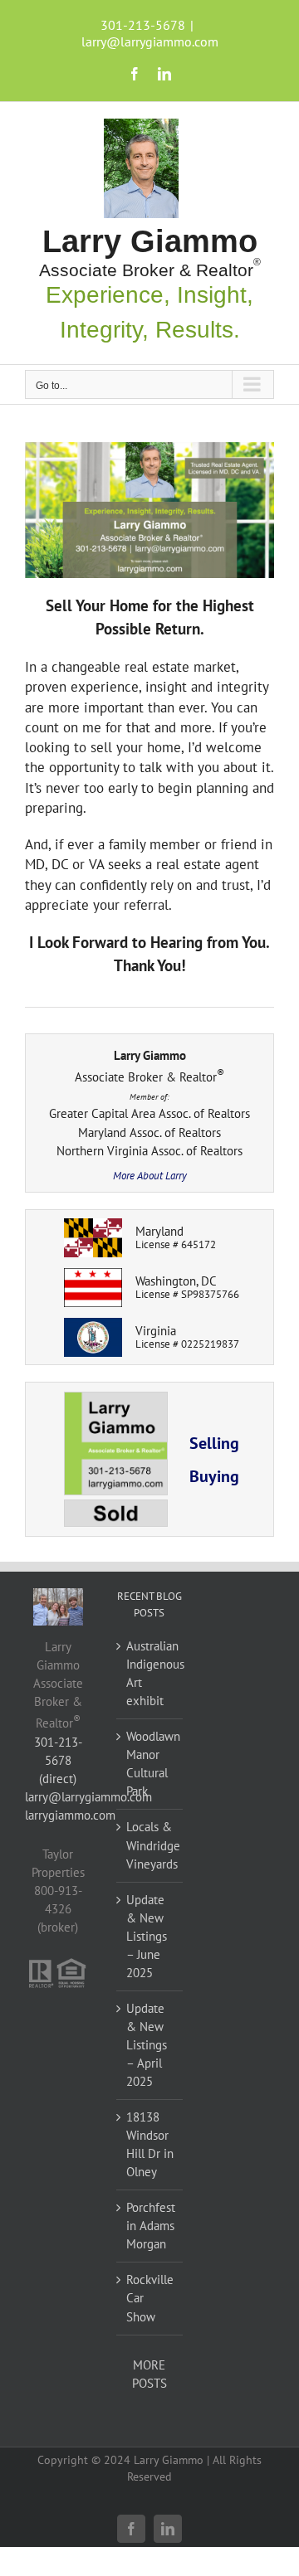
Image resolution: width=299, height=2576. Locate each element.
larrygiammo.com (70, 1815)
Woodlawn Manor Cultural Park (150, 1764)
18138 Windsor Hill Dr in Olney (150, 2144)
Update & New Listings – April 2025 (147, 2045)
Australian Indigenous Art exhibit (150, 1673)
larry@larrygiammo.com (150, 41)
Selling (214, 1443)
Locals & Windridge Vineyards (150, 1845)
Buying (214, 1476)
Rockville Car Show (150, 2298)
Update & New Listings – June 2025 (147, 1936)
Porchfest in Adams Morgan (150, 2226)
